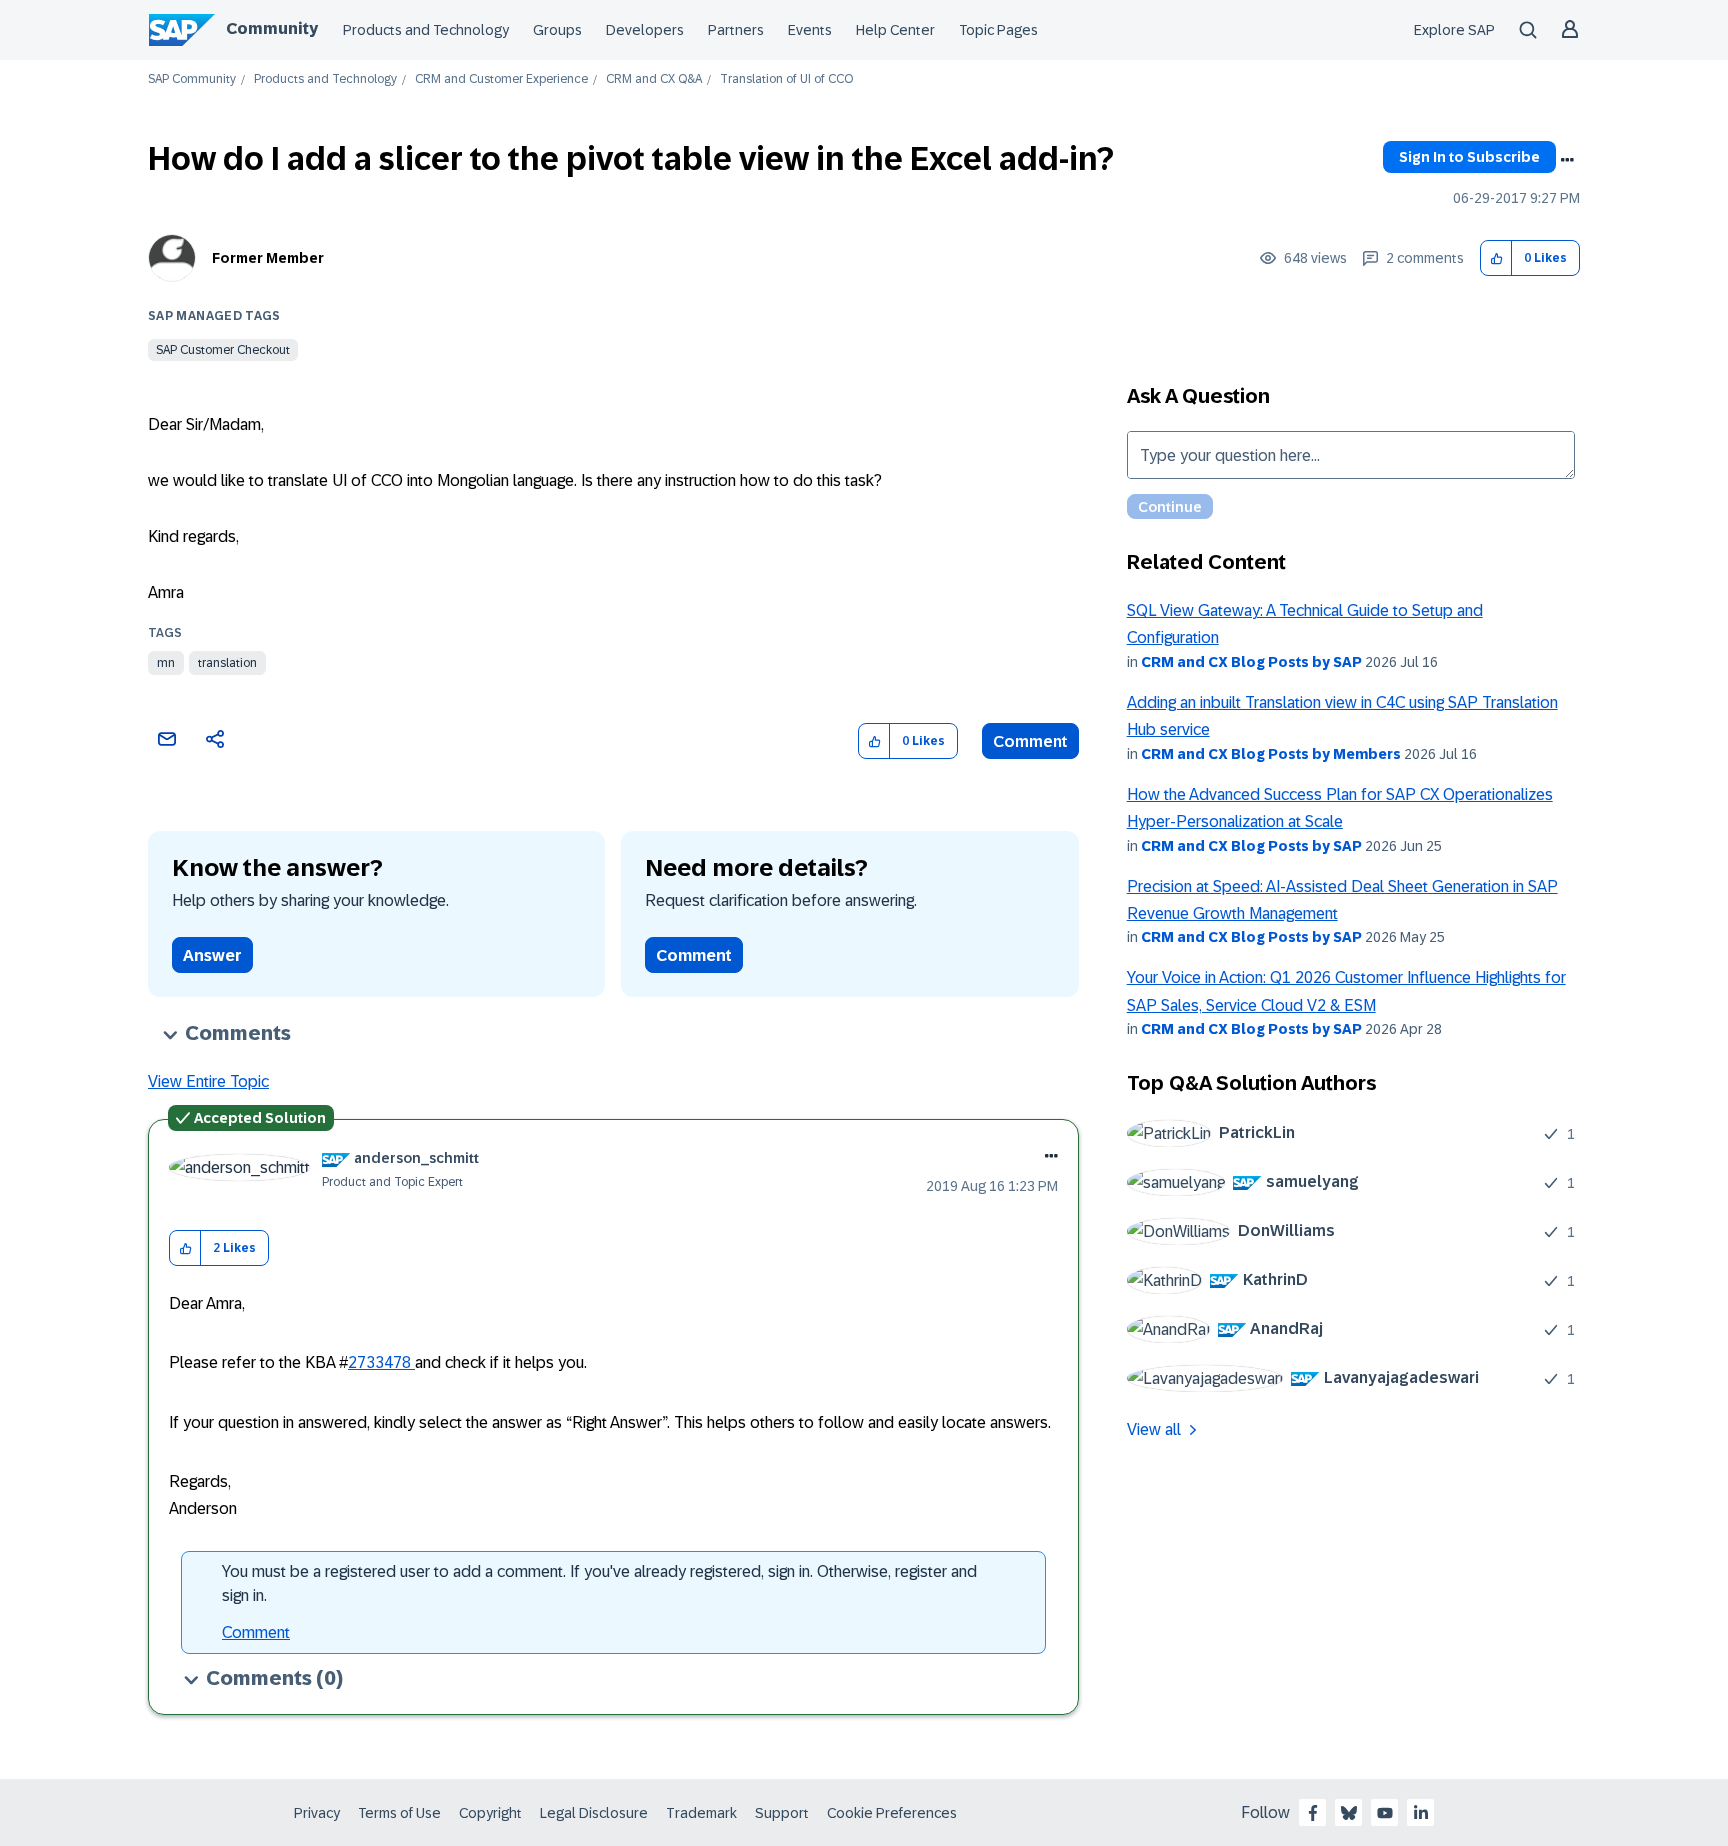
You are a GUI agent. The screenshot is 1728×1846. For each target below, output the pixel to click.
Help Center (895, 30)
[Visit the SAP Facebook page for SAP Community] (1313, 1813)
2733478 (381, 1362)
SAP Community (192, 79)
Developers (645, 30)
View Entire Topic (208, 1081)
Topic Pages (998, 30)
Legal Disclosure (594, 1813)
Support (782, 1813)
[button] (1496, 258)
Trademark (701, 1813)
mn (166, 663)
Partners (736, 30)
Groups (557, 30)
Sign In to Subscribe (1469, 157)
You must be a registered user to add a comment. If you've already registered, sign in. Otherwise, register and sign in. (599, 1583)
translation (227, 663)
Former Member (268, 258)
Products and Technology (426, 30)
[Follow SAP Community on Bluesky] (1349, 1813)
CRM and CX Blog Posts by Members (1271, 754)
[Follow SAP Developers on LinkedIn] (1421, 1813)
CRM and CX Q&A (654, 79)
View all (1154, 1429)
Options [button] (1567, 160)
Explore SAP (1454, 30)
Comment (1030, 741)
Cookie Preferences (892, 1813)
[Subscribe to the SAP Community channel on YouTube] (1385, 1813)
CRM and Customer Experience (501, 79)
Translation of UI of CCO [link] (786, 79)
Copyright (490, 1813)
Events (810, 30)
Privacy (317, 1813)
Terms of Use (399, 1813)
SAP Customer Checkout (223, 350)
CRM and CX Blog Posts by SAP (1251, 662)
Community (272, 28)
